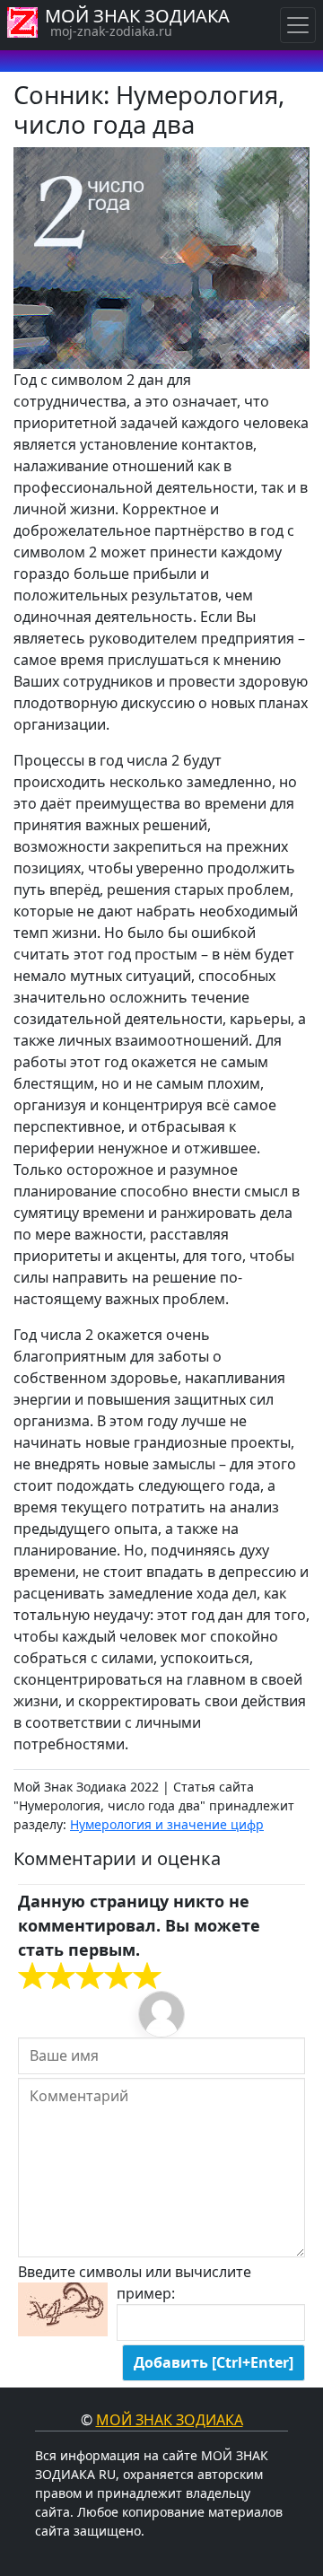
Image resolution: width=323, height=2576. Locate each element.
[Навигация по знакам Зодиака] (298, 25)
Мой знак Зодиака (170, 2420)
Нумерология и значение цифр (167, 1824)
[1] (32, 1976)
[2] (47, 1976)
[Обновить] (63, 2309)
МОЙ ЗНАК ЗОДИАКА (137, 16)
